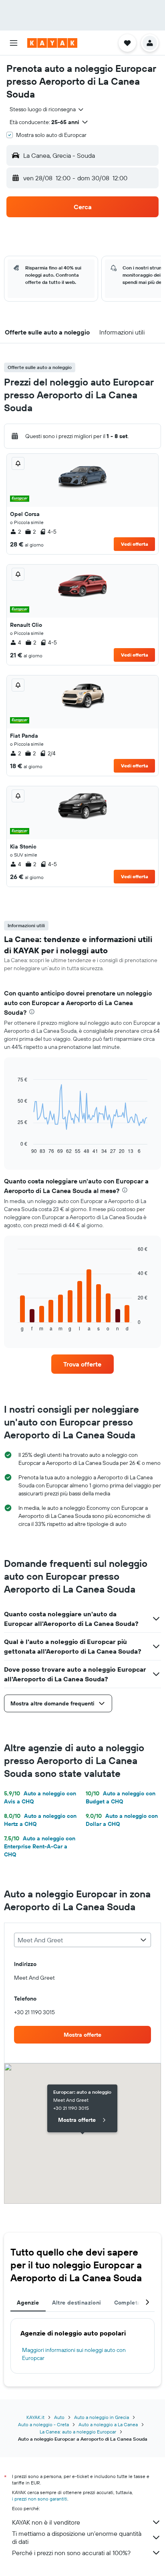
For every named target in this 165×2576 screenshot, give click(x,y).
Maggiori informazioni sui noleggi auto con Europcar (74, 2354)
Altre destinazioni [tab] (77, 2303)
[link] (83, 1364)
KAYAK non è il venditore (46, 2522)
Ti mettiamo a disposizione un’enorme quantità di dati (77, 2537)
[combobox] (47, 109)
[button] (14, 43)
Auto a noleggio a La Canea (108, 2424)
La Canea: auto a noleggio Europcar (78, 2432)
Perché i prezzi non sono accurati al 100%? (71, 2553)
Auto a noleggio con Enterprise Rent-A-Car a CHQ (40, 1846)
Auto (59, 2417)
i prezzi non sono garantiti (40, 2499)
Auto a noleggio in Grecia (102, 2417)
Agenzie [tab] (28, 2303)
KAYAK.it (35, 2417)
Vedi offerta (135, 544)
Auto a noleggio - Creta (43, 2424)
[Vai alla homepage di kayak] (52, 43)
